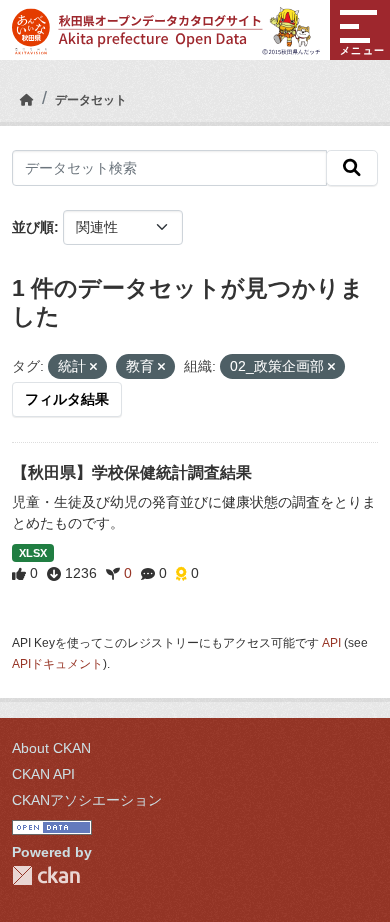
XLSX (33, 553)
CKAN (46, 875)
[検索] (352, 168)
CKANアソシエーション (87, 800)
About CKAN (51, 748)
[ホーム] (27, 100)
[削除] (93, 367)
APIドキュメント (57, 664)
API (331, 643)
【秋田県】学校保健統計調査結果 (132, 472)
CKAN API (43, 774)
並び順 (33, 227)
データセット (91, 100)
